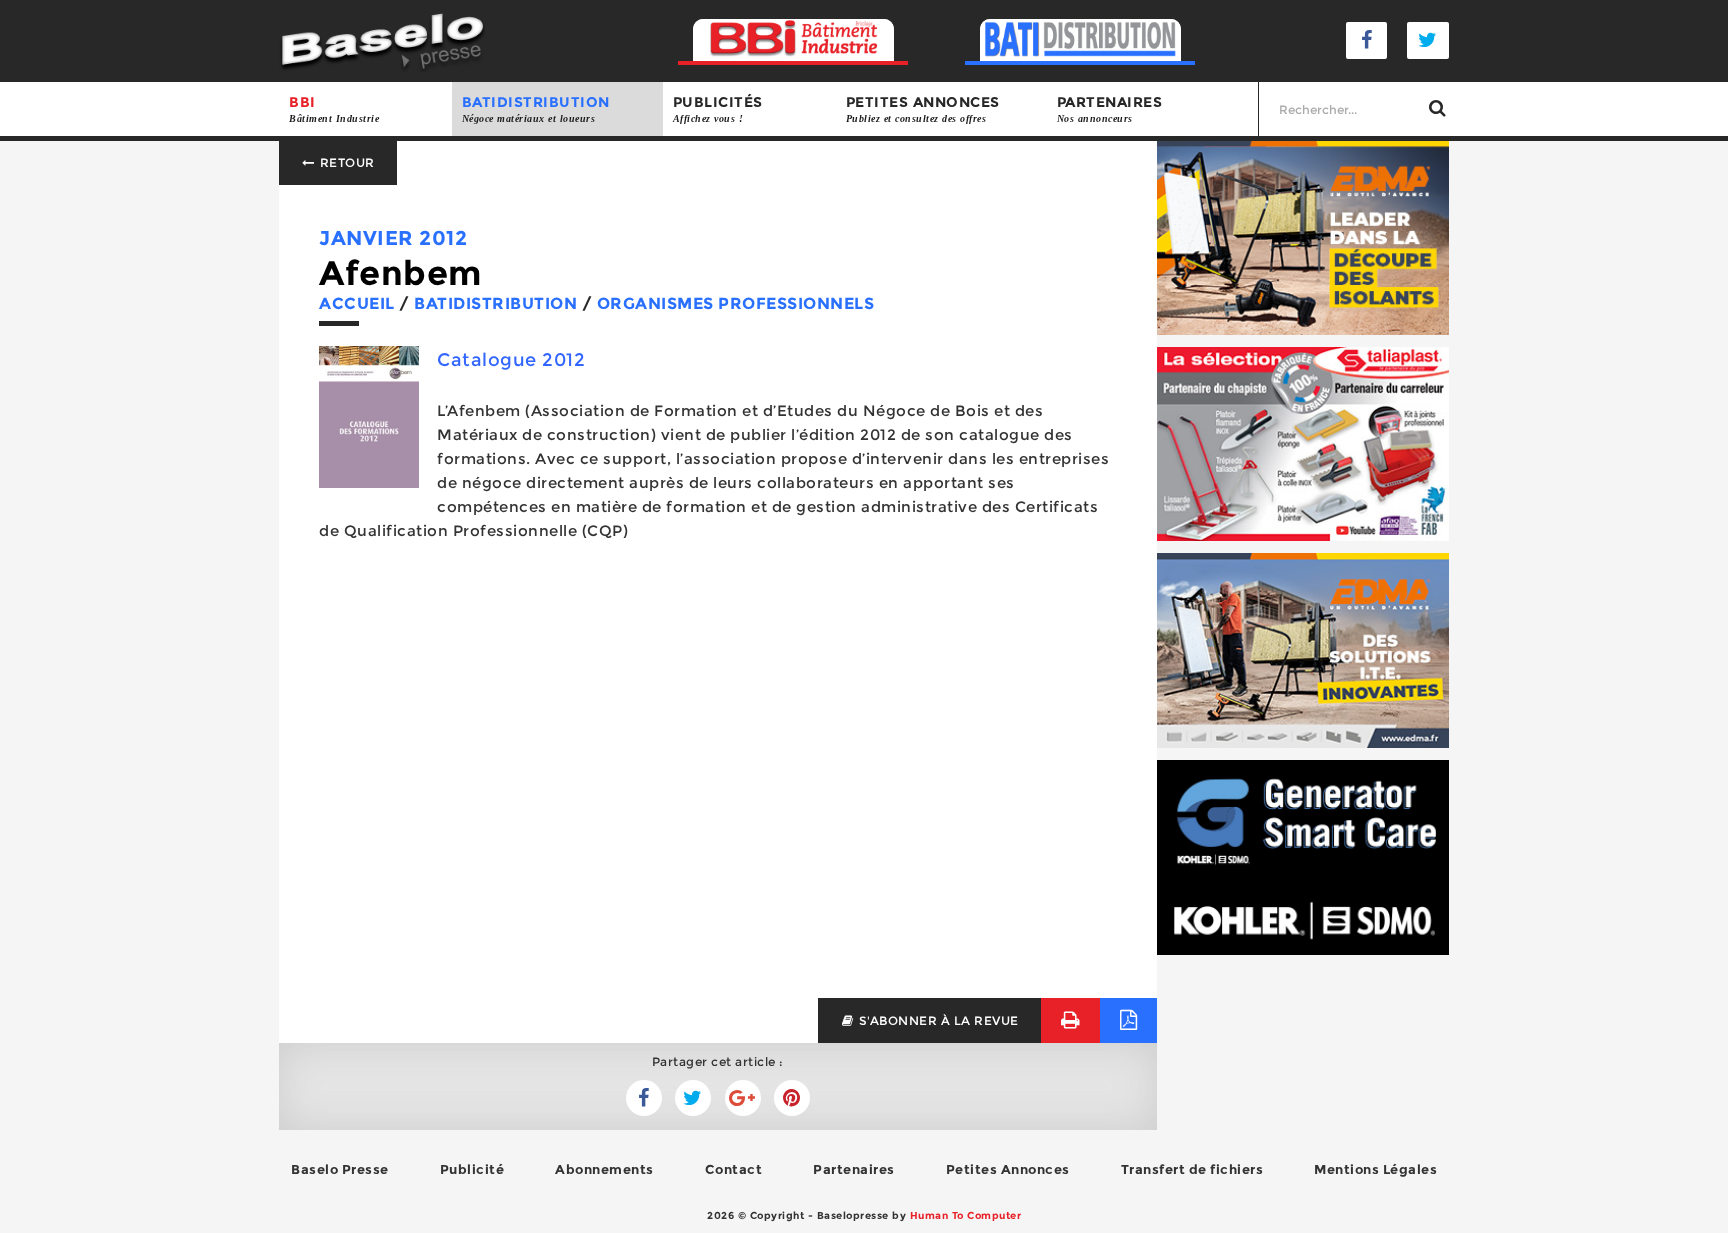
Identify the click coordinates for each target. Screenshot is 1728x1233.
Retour (345, 162)
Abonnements (604, 1169)
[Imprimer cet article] (1070, 1020)
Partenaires (1110, 108)
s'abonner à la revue (937, 1020)
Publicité (472, 1169)
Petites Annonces (1008, 1169)
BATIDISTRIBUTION (536, 108)
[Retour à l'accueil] (382, 39)
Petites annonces (923, 108)
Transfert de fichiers (1192, 1169)
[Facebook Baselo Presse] (1367, 40)
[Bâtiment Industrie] (793, 40)
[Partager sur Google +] (743, 1098)
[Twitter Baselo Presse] (1428, 40)
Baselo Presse (340, 1169)
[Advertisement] (718, 818)
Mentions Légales (1375, 1169)
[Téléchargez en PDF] (1128, 1020)
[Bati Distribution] (1080, 40)
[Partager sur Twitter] (644, 1098)
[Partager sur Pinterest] (792, 1098)
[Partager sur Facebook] (693, 1098)
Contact (734, 1169)
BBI (334, 108)
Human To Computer (966, 1215)
